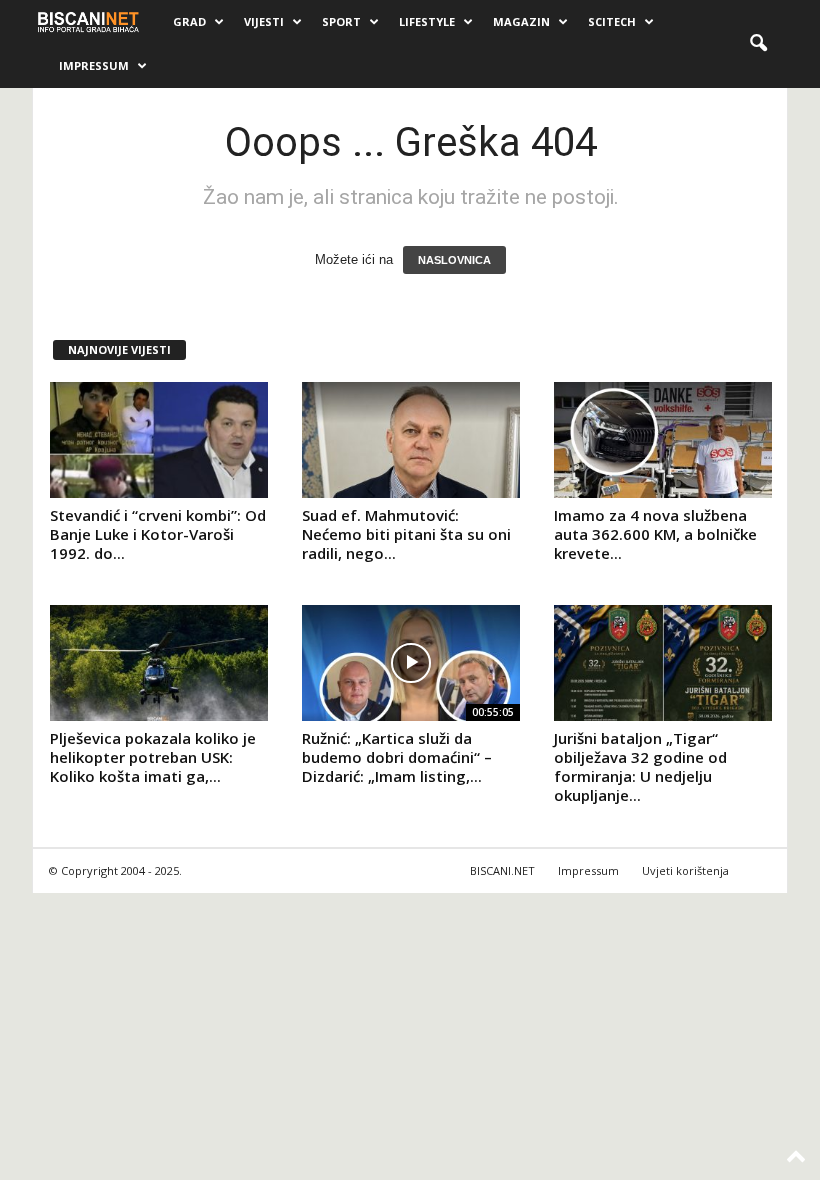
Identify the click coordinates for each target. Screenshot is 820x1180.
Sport (341, 21)
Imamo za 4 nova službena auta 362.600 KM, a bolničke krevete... (655, 534)
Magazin (521, 21)
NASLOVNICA (454, 260)
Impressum (94, 65)
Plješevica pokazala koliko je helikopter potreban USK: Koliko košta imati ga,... (153, 757)
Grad (189, 21)
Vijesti (264, 21)
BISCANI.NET (502, 870)
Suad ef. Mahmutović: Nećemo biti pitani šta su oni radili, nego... (406, 534)
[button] (758, 44)
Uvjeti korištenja (685, 870)
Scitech (612, 21)
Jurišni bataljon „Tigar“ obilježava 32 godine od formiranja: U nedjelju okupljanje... (640, 766)
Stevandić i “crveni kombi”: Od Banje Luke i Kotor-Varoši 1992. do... (158, 534)
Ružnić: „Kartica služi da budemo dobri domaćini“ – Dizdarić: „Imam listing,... (397, 757)
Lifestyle (427, 21)
